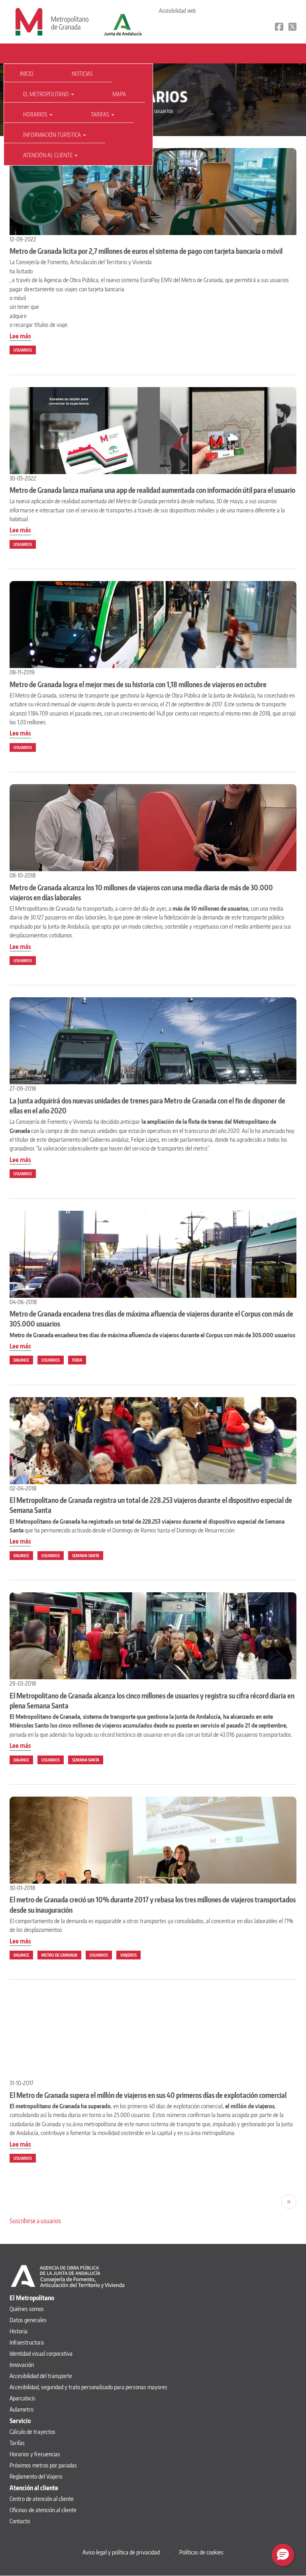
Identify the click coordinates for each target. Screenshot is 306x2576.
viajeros (128, 1955)
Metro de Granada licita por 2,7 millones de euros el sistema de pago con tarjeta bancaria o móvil (146, 251)
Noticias (82, 74)
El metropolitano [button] (47, 94)
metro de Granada (59, 1955)
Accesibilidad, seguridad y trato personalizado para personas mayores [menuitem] (88, 2387)
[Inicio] (52, 21)
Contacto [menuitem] (20, 2521)
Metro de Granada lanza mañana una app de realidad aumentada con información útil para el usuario (152, 490)
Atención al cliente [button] (48, 155)
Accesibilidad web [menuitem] (178, 11)
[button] (283, 2555)
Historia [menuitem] (19, 2331)
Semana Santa (86, 1556)
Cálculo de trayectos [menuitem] (32, 2432)
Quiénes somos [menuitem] (27, 2309)
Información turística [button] (53, 135)
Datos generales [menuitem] (28, 2320)
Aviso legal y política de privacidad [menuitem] (121, 2552)
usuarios (23, 350)
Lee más (20, 336)
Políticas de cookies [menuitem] (201, 2552)
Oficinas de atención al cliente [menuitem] (43, 2510)
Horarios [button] (36, 114)
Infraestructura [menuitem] (27, 2342)
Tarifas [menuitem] (17, 2443)
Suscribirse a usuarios (35, 2221)
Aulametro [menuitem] (22, 2409)
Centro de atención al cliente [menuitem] (42, 2499)
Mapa (119, 94)
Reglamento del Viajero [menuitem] (36, 2476)
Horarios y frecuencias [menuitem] (35, 2454)
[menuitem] (28, 74)
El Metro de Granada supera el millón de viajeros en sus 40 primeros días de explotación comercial (148, 2095)
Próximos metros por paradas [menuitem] (43, 2465)
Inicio (27, 74)
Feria (77, 1360)
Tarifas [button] (101, 114)
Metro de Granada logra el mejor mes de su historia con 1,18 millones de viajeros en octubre (138, 684)
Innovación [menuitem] (22, 2365)
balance (21, 1360)
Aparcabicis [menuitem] (23, 2398)
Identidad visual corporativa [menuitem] (41, 2354)
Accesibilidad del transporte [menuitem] (41, 2376)
